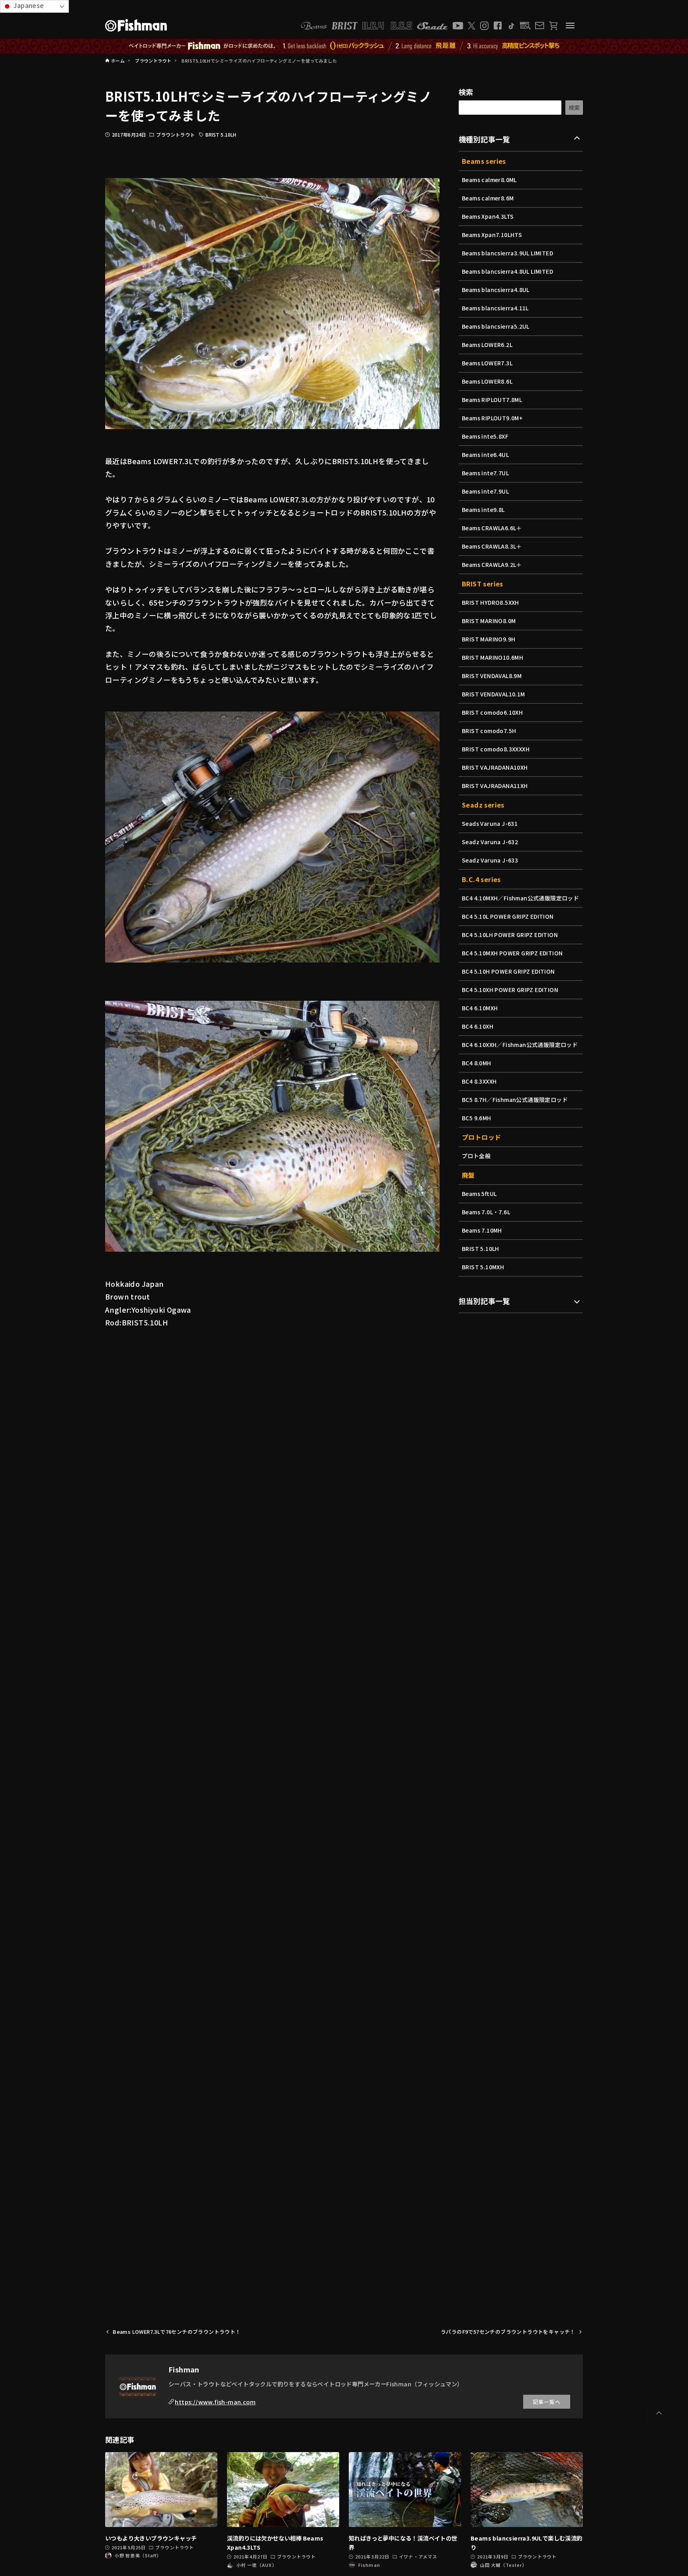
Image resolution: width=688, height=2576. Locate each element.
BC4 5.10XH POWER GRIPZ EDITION (510, 990)
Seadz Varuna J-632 (490, 842)
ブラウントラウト (175, 134)
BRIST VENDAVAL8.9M (492, 676)
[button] (659, 2413)
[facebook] (498, 25)
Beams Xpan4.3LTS (488, 216)
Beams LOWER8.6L (487, 381)
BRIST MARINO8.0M (489, 621)
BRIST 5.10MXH (483, 1267)
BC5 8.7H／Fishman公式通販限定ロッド (515, 1100)
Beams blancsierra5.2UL (496, 326)
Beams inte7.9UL (485, 491)
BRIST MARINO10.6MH (493, 657)
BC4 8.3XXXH (479, 1081)
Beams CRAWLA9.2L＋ (492, 565)
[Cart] (553, 26)
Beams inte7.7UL (485, 473)
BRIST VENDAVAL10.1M (494, 694)
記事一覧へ (547, 2402)
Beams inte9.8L (483, 510)
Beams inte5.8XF (485, 436)
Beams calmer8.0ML (489, 180)
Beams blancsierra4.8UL (496, 290)
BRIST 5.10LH (221, 134)
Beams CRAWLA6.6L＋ (492, 528)
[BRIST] (345, 26)
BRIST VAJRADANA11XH (495, 786)
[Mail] (539, 25)
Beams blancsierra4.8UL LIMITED (507, 271)
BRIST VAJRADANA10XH (495, 767)
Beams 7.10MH (482, 1230)
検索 (466, 92)
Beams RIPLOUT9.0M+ (492, 418)
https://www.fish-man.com (215, 2402)
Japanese (28, 5)
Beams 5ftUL (479, 1194)
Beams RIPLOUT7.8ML (492, 400)
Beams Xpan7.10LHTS (492, 235)
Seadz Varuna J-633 (490, 860)
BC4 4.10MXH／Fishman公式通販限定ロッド (520, 898)
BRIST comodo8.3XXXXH (496, 749)
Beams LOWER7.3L (487, 363)
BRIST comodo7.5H (489, 731)
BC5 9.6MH (477, 1118)
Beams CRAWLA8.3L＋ (492, 546)
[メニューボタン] (570, 25)
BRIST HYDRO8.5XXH (491, 602)
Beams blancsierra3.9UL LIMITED (507, 253)
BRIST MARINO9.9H (489, 639)
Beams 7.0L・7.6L (486, 1212)
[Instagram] (484, 26)
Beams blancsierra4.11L (495, 308)
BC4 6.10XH (478, 1026)
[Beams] (314, 26)
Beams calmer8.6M (488, 198)
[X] (472, 26)
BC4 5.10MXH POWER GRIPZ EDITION (512, 953)
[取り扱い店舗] (525, 26)
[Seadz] (432, 26)
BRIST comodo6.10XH (492, 712)
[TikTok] (511, 26)
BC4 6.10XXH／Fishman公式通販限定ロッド (520, 1045)
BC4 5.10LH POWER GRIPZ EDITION (510, 935)
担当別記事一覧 (484, 1301)
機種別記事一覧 (484, 139)
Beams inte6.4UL (485, 455)
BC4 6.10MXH (480, 1008)
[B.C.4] (387, 26)
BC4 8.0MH (477, 1063)
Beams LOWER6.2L (487, 345)
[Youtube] (458, 26)
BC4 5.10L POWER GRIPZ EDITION (508, 916)
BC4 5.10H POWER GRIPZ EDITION (508, 971)
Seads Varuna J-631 (490, 823)
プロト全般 (476, 1156)
